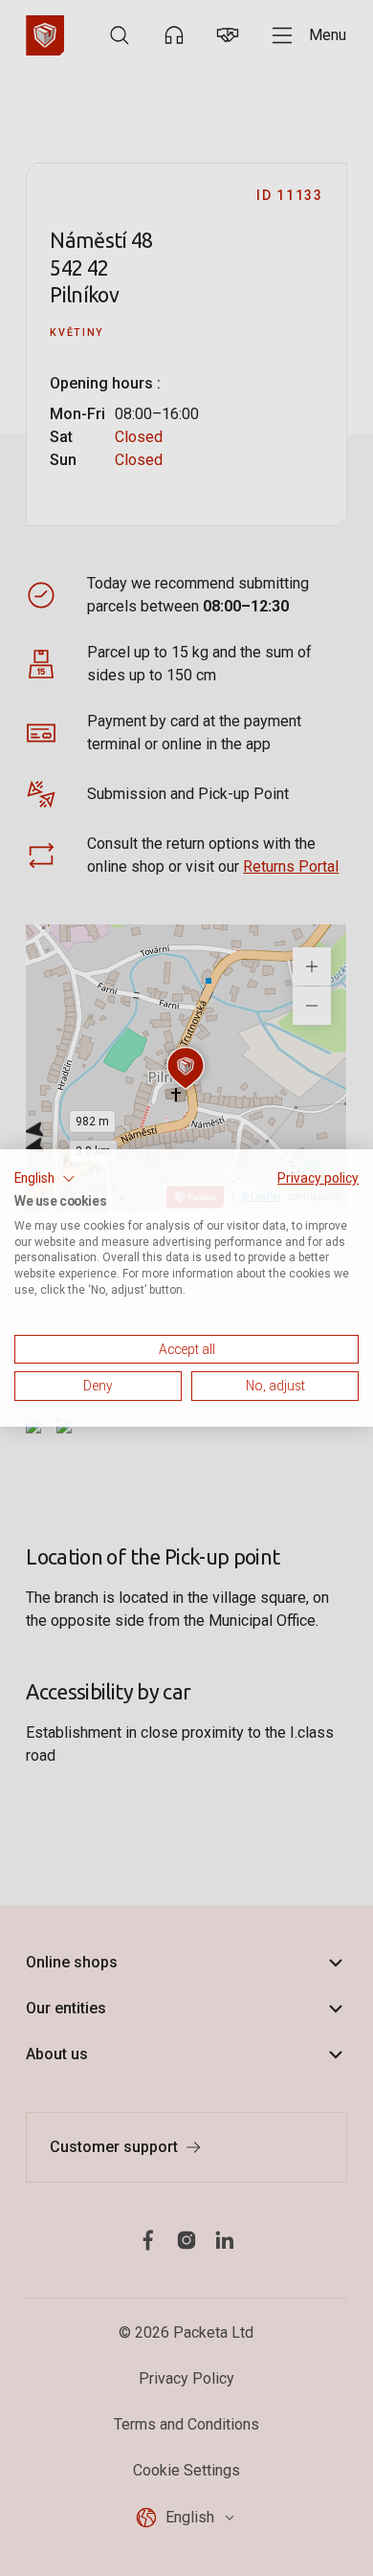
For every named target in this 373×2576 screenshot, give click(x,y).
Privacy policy (318, 1178)
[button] (45, 1179)
